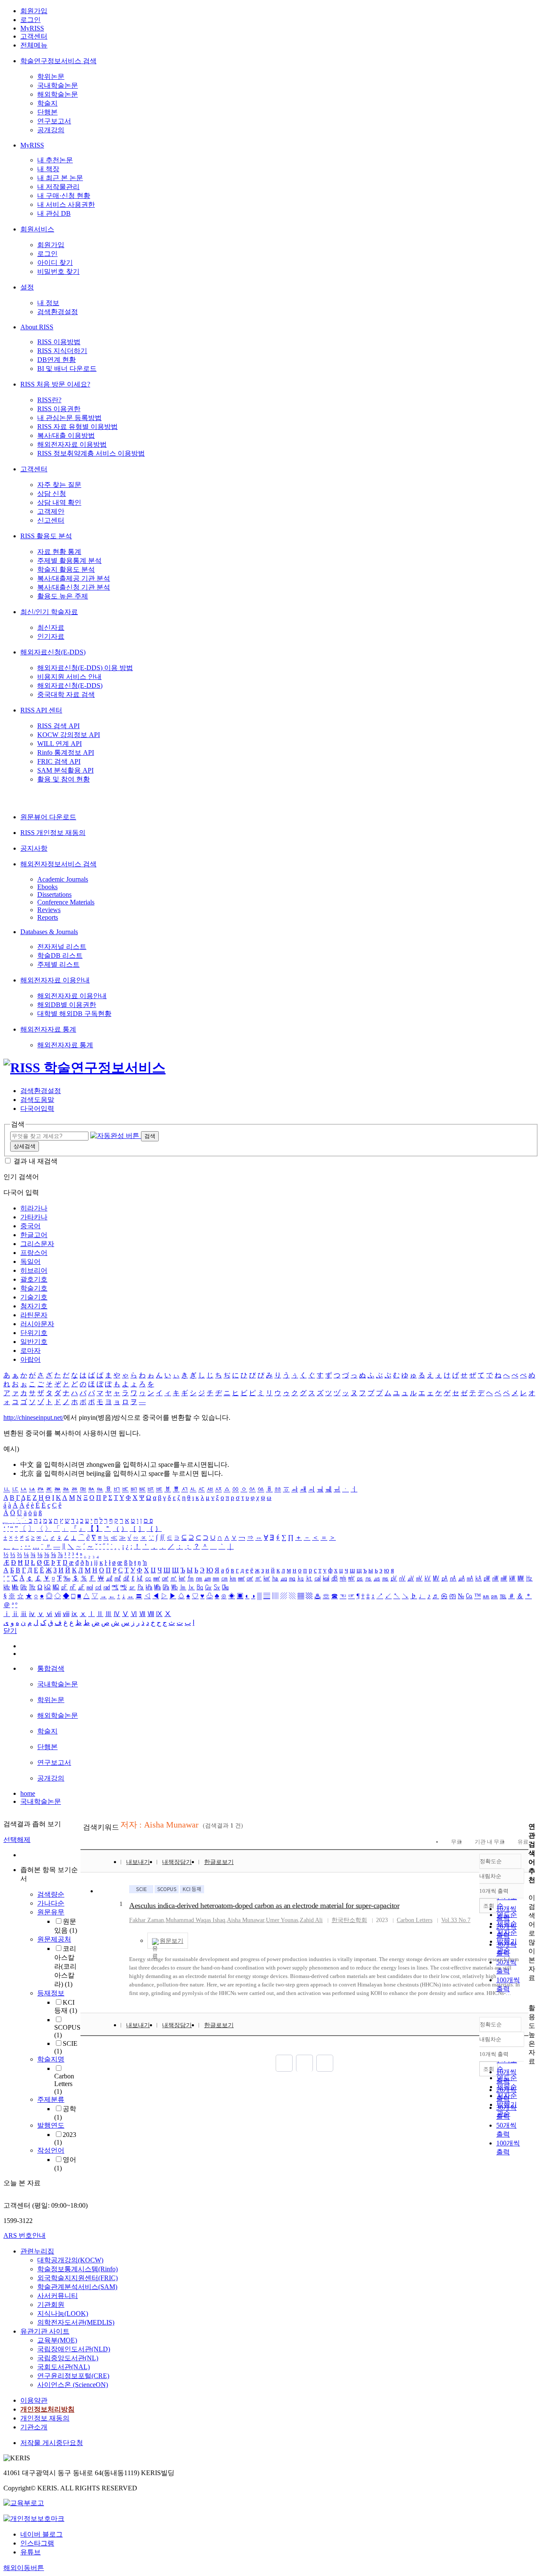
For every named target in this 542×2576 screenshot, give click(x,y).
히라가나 (34, 1208)
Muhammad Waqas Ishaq (195, 1920)
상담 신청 (52, 494)
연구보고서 (54, 121)
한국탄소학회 (349, 1920)
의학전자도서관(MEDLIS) (76, 2322)
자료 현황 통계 (59, 552)
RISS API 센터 (41, 710)
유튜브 (30, 2552)
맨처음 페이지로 (284, 2063)
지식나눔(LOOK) (63, 2313)
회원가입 (34, 11)
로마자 (30, 1351)
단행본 (47, 112)
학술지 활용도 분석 (66, 569)
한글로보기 (219, 1862)
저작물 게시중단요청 (52, 2443)
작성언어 (51, 2150)
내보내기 (138, 1862)
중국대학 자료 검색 (66, 694)
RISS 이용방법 (59, 342)
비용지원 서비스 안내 (69, 677)
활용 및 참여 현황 (64, 779)
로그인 (30, 20)
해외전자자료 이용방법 (72, 444)
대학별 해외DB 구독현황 (74, 1014)
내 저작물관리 (58, 187)
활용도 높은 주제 (63, 596)
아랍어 (30, 1359)
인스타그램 (37, 2543)
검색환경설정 (58, 312)
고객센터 (34, 36)
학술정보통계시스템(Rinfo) (77, 2269)
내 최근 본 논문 (60, 178)
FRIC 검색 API (59, 761)
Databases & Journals (49, 932)
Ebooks (47, 887)
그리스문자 (37, 1244)
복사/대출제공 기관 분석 (74, 578)
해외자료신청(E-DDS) (53, 652)
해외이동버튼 (24, 2568)
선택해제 (17, 1840)
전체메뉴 (34, 45)
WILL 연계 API (59, 744)
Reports (48, 917)
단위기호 (34, 1333)
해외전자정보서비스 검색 (58, 864)
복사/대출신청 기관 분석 (74, 587)
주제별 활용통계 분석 (69, 561)
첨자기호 (34, 1306)
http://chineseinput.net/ (33, 1417)
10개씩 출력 (494, 2054)
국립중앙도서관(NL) (68, 2358)
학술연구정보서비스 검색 (58, 61)
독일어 (30, 1262)
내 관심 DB (54, 213)
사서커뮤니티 (58, 2296)
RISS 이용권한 (59, 409)
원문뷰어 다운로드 (48, 817)
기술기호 (34, 1297)
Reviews (49, 910)
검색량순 (51, 1894)
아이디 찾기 (55, 263)
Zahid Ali (311, 1920)
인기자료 (51, 636)
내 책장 (48, 169)
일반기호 (34, 1342)
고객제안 (51, 511)
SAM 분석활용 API (65, 770)
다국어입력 (37, 1109)
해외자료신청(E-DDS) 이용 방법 (85, 668)
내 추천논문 (55, 160)
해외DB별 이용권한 (67, 1005)
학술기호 (34, 1288)
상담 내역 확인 (59, 502)
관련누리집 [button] (37, 2251)
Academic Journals (63, 879)
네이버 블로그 (41, 2534)
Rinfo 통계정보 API (66, 752)
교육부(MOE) (57, 2340)
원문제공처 (54, 1939)
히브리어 (34, 1270)
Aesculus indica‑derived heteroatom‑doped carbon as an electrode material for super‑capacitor (264, 1906)
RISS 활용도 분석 (46, 536)
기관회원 (51, 2305)
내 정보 (48, 303)
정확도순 (491, 1861)
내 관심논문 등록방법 (69, 418)
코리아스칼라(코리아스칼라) (65, 1966)
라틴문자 (34, 1315)
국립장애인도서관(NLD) (74, 2349)
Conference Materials (66, 902)
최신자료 (51, 627)
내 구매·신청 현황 (64, 196)
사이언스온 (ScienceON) (73, 2385)
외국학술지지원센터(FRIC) (77, 2278)
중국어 (30, 1226)
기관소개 (34, 2427)
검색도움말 (37, 1100)
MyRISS (32, 28)
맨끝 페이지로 (325, 2063)
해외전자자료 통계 (48, 1029)
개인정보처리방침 (47, 2409)
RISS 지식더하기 (62, 351)
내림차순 (490, 1876)
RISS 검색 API (58, 726)
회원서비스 (37, 229)
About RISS (37, 327)
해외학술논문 (58, 94)
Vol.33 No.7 (456, 1920)
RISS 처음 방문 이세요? (55, 384)
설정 (27, 287)
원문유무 (51, 1912)
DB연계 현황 (57, 360)
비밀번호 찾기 (58, 271)
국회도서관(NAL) (64, 2367)
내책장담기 (177, 1862)
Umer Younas (282, 1920)
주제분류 (51, 2099)
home (28, 1793)
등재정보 (51, 1993)
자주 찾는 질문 (59, 485)
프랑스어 (34, 1253)
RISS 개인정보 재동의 (53, 833)
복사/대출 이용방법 (66, 435)
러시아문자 (37, 1324)
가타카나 (34, 1217)
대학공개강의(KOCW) (70, 2260)
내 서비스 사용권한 (66, 204)
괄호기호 (34, 1279)
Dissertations (54, 894)
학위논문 (51, 77)
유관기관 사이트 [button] (45, 2331)
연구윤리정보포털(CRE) (73, 2376)
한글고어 (34, 1235)
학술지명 (51, 2059)
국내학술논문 (58, 85)
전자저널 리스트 (62, 947)
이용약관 (34, 2400)
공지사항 (34, 848)
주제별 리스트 (58, 964)
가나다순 (51, 1903)
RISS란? (49, 400)
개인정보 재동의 (45, 2418)
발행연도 (51, 2125)
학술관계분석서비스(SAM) (77, 2287)
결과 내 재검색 (36, 1161)
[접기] (531, 1993)
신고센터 (51, 520)
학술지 (47, 103)
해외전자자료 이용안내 (55, 980)
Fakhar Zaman (147, 1920)
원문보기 (171, 1941)
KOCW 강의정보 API (69, 735)
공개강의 (51, 130)
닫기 (10, 1631)
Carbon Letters (64, 2084)
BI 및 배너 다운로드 (67, 369)
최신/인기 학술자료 (49, 612)
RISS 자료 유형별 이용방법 (77, 427)
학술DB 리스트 (60, 956)
